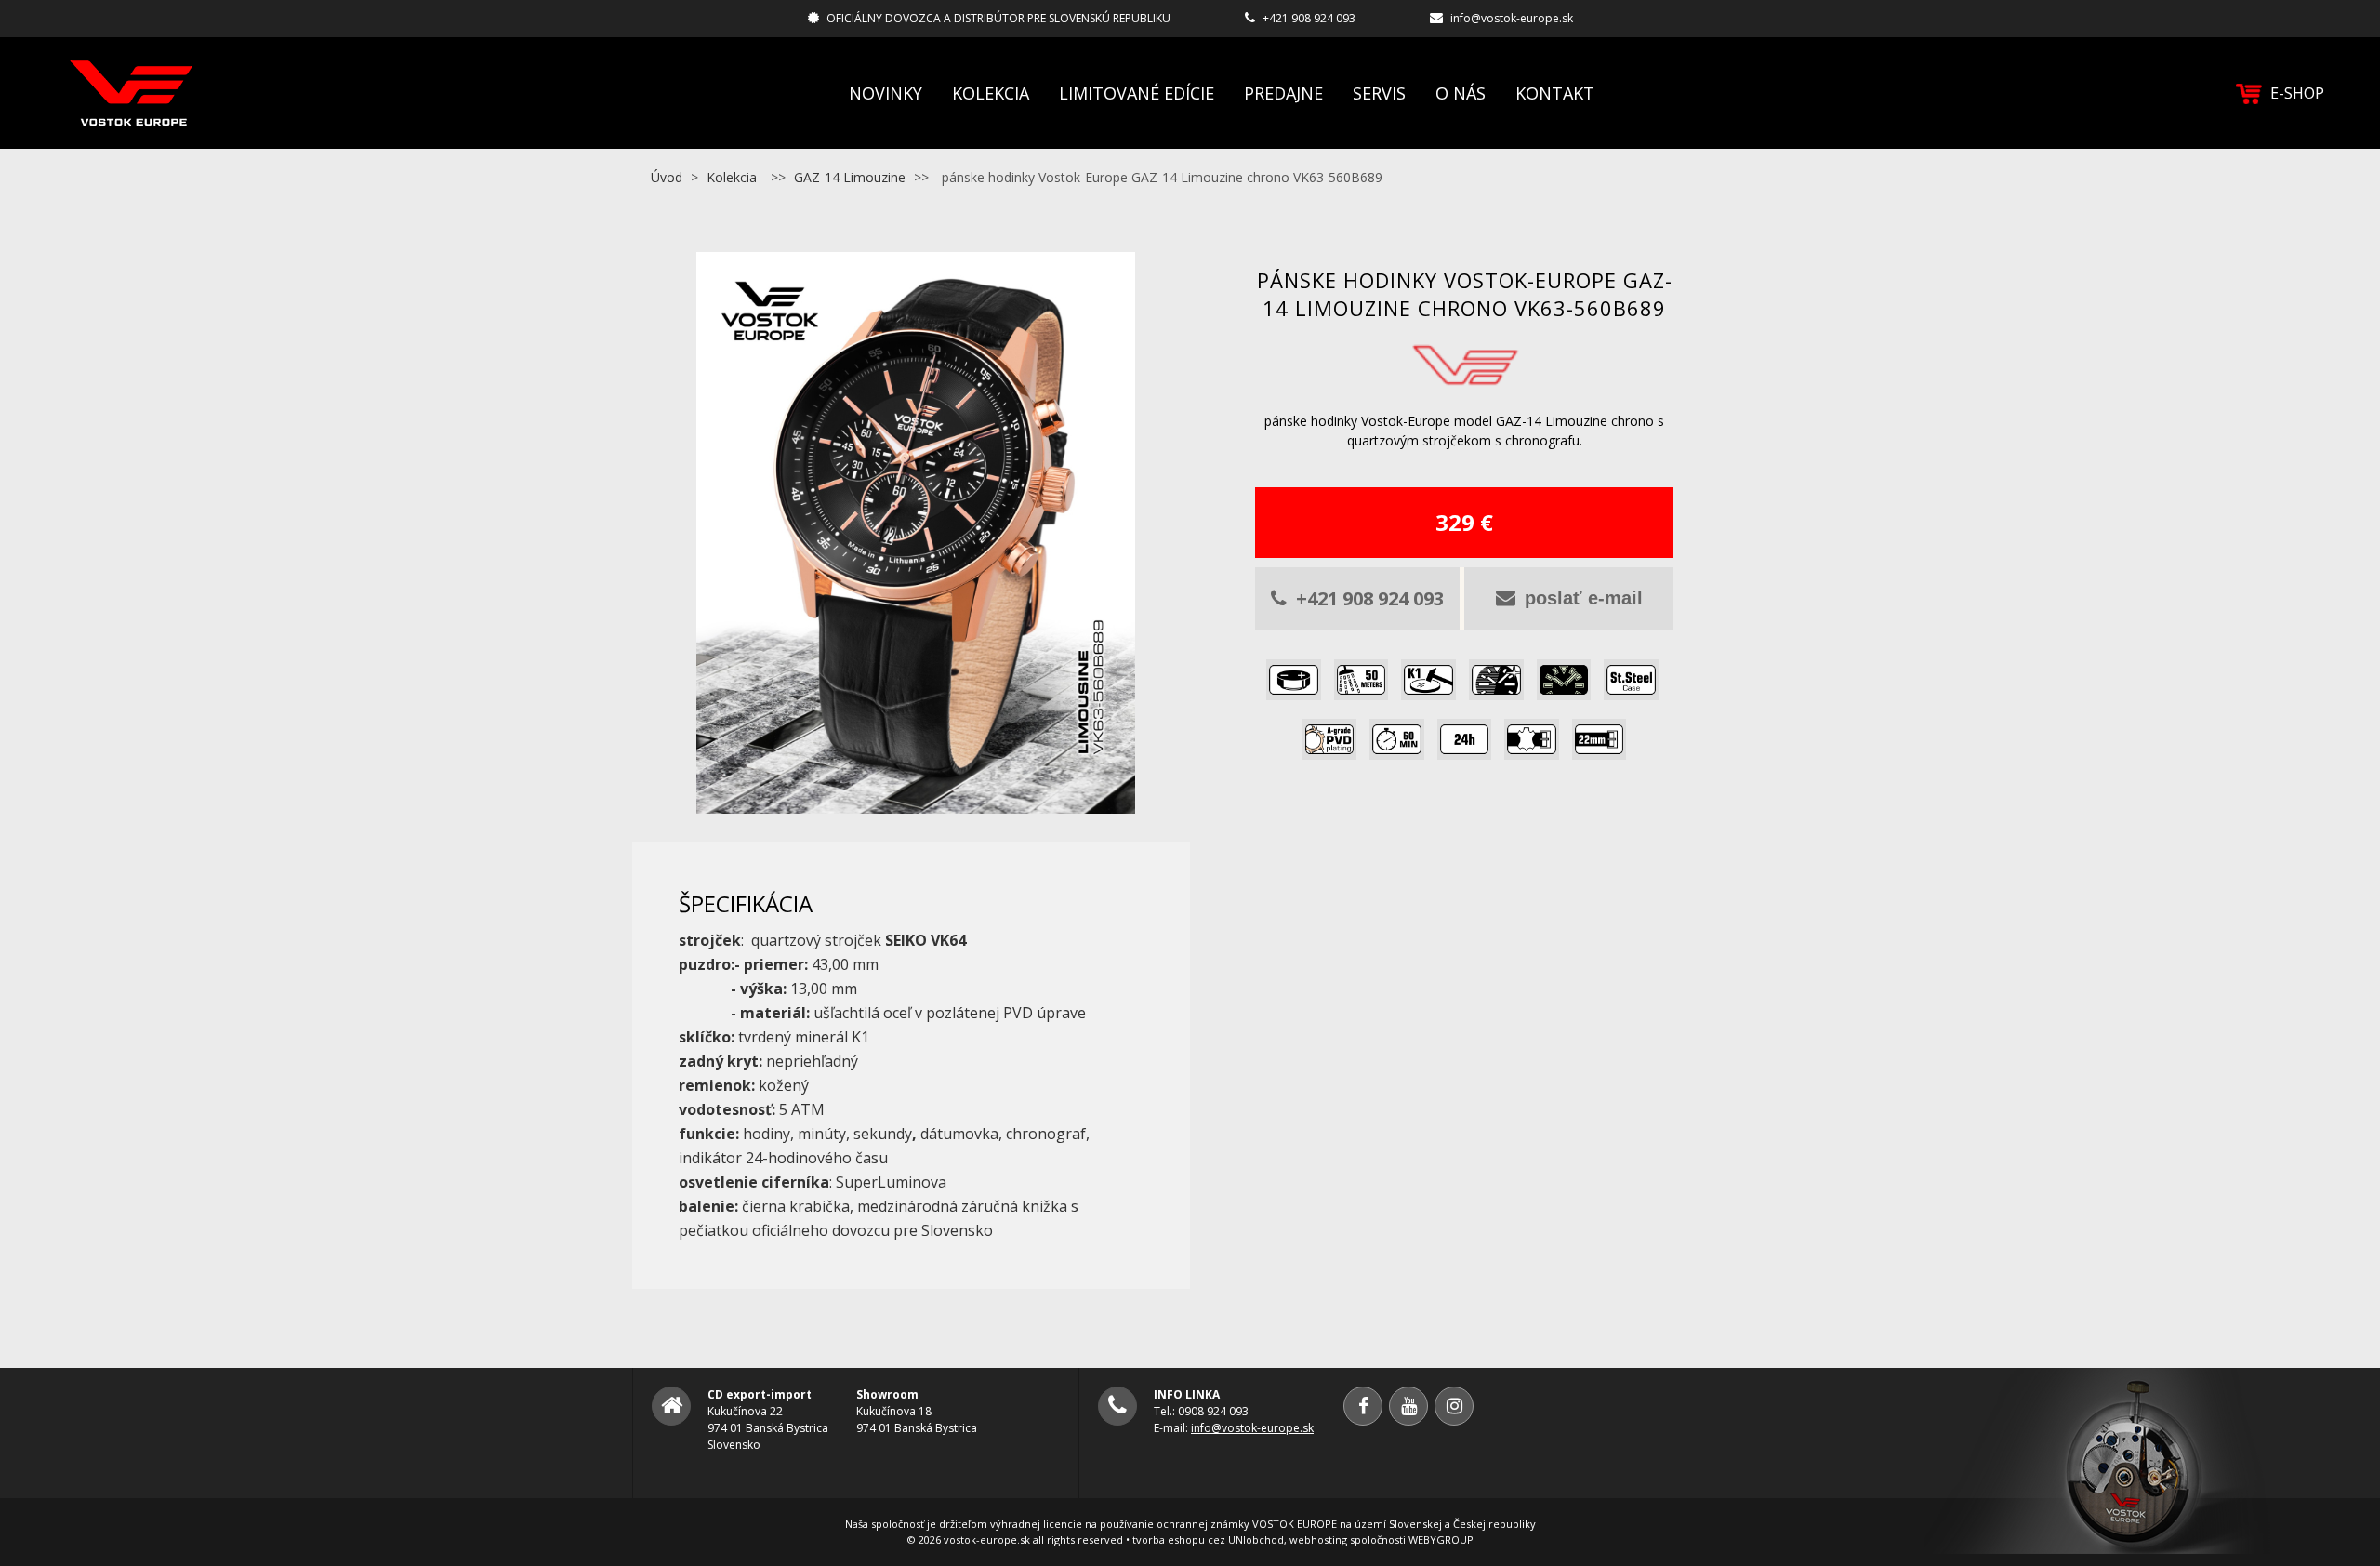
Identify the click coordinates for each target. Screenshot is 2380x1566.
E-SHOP (2297, 93)
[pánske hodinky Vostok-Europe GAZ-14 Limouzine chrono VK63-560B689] (916, 803)
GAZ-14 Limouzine (850, 177)
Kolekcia (991, 93)
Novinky (886, 93)
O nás (1461, 93)
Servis (1379, 93)
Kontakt (1555, 93)
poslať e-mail (1584, 598)
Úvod (667, 177)
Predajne (1283, 93)
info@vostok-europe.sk (1512, 18)
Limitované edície (1137, 93)
